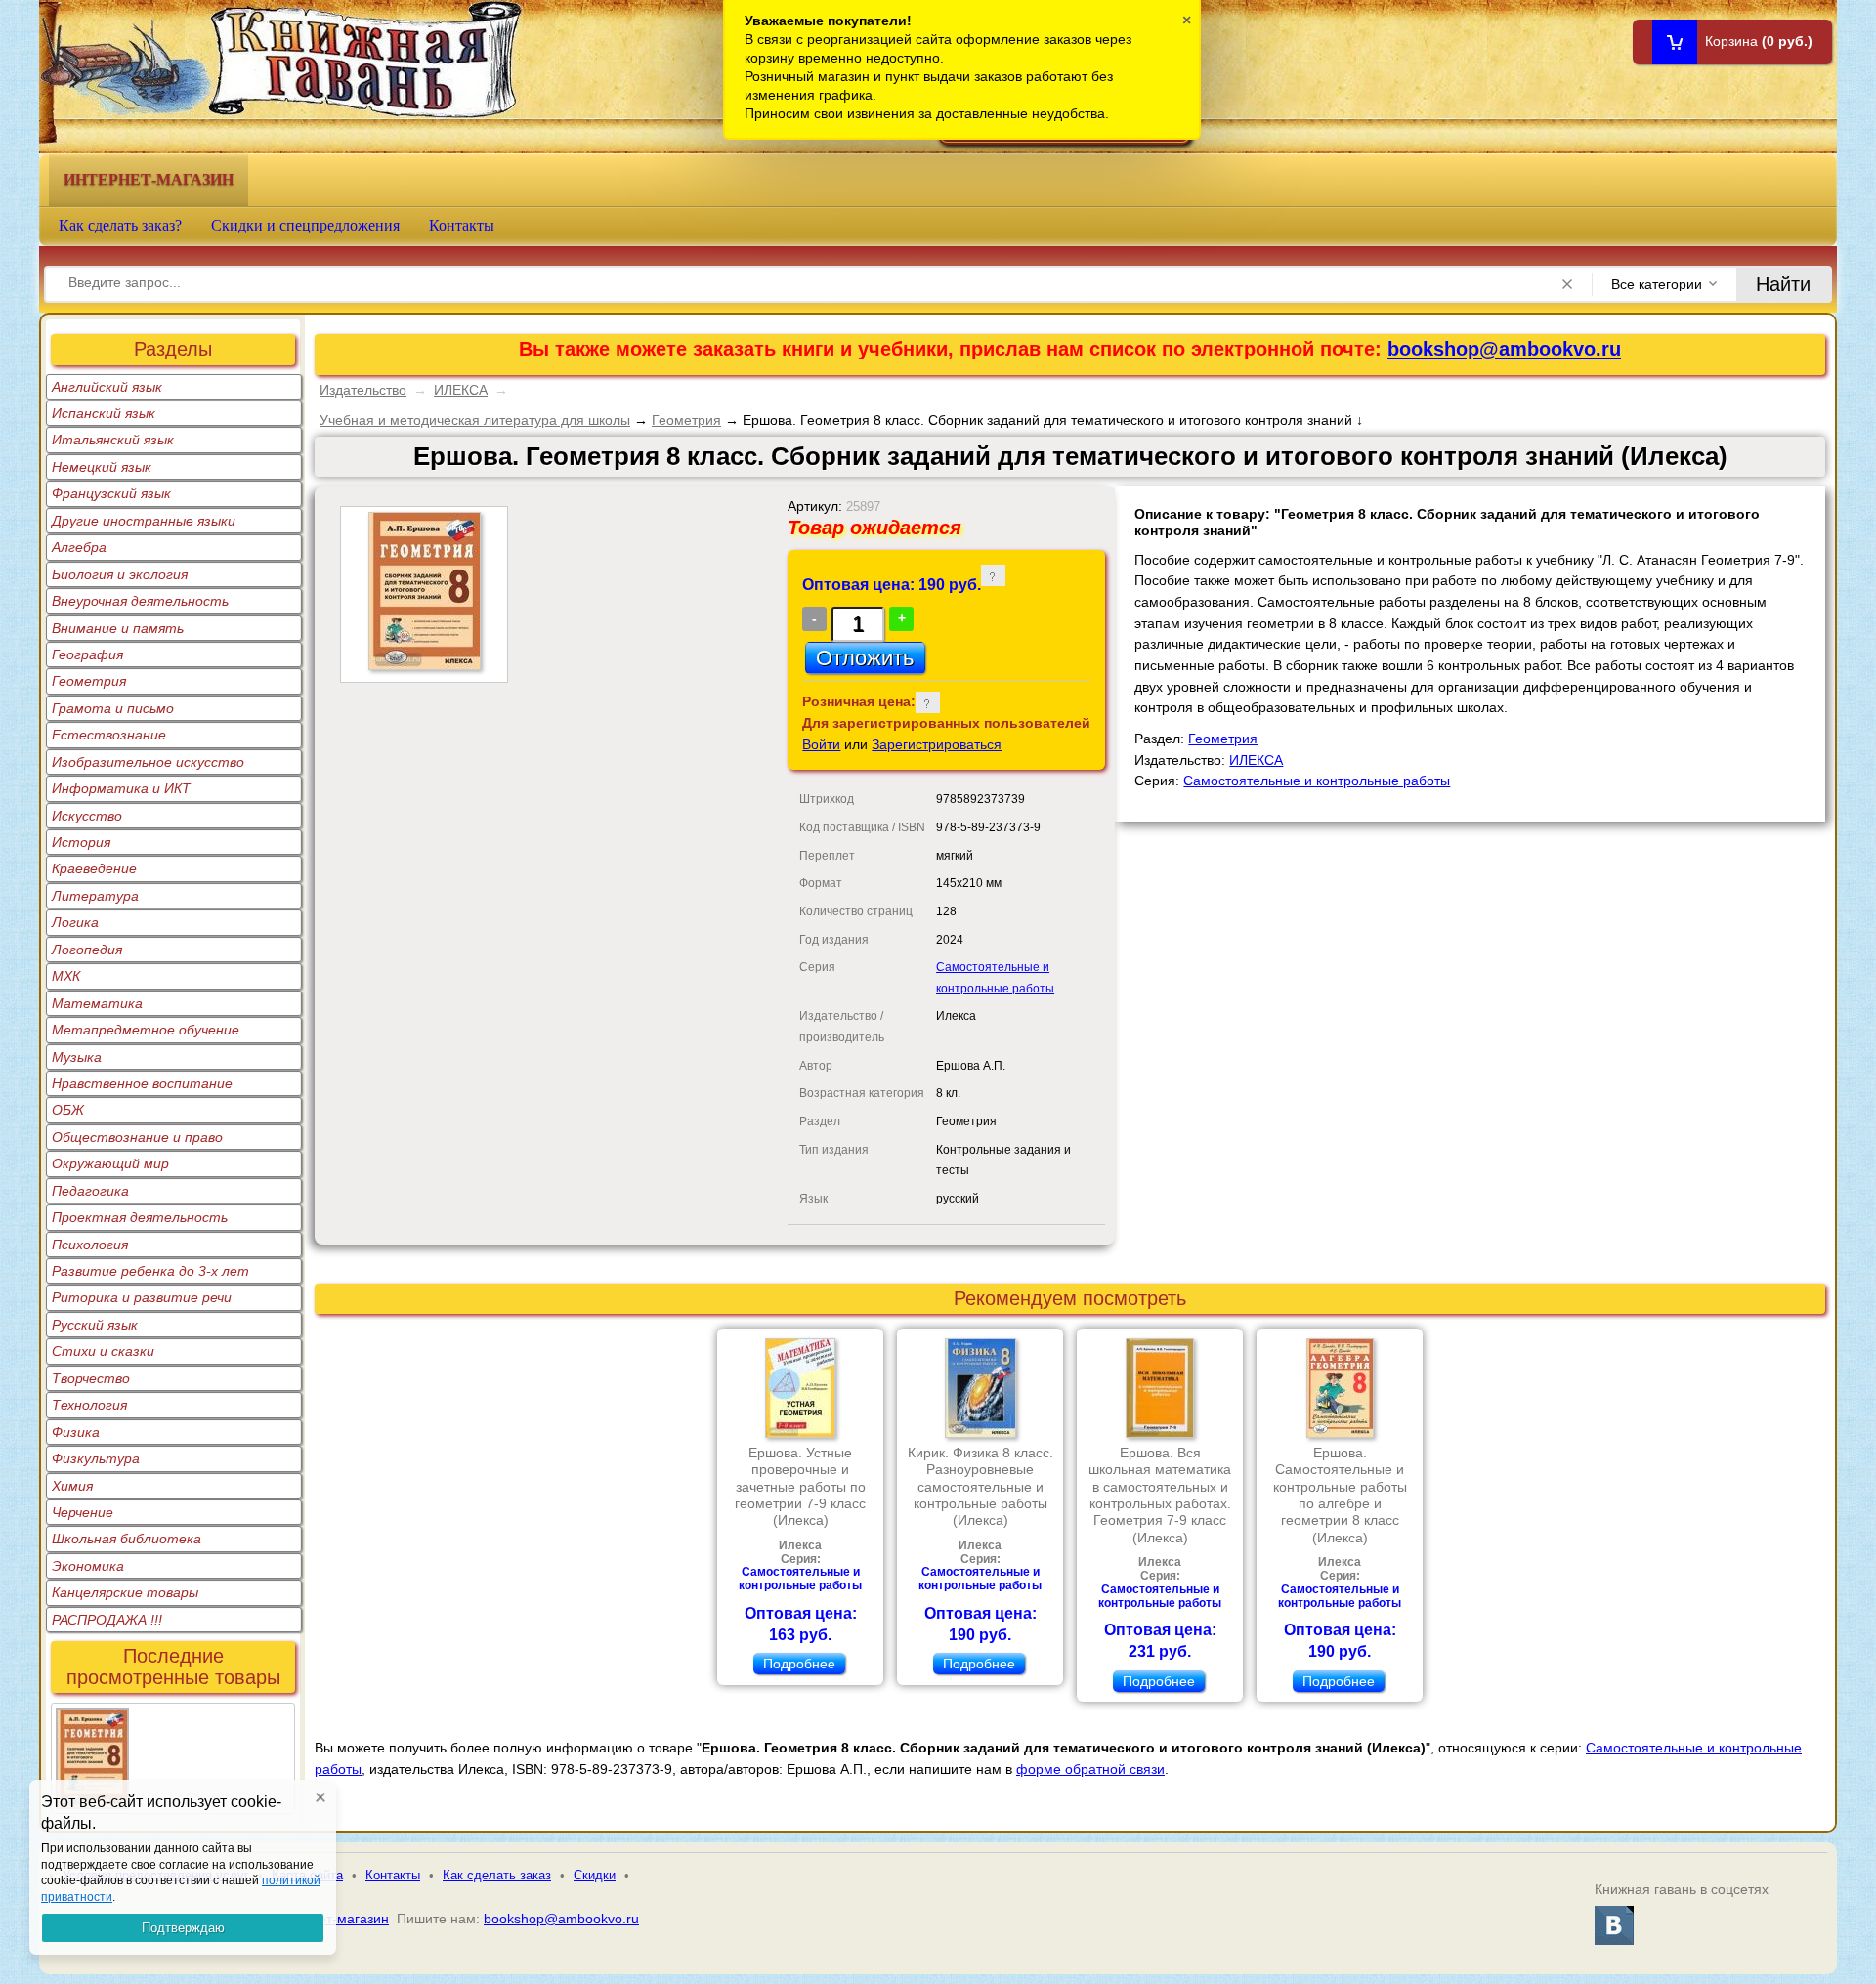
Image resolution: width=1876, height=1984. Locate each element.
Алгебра (79, 547)
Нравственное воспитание (142, 1083)
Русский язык (95, 1325)
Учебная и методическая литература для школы (475, 420)
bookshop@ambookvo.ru (1504, 349)
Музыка (77, 1057)
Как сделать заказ (497, 1875)
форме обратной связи (1090, 1769)
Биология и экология (120, 574)
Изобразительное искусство (148, 762)
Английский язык (107, 387)
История (81, 842)
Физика (76, 1432)
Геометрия (89, 681)
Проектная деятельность (140, 1217)
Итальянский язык (113, 440)
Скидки (595, 1875)
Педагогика (90, 1191)
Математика (97, 1003)
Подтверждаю (183, 1928)
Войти (821, 744)
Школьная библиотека (127, 1539)
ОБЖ (68, 1110)
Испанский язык (104, 413)
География (87, 654)
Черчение (83, 1512)
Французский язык (111, 493)
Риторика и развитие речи (142, 1297)
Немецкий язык (102, 467)
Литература (95, 896)
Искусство (87, 816)
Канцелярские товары (125, 1592)
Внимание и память (118, 628)
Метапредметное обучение (146, 1030)
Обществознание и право (137, 1137)
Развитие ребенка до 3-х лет (150, 1271)
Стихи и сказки (103, 1351)
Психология (90, 1245)
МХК (66, 976)
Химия (72, 1486)
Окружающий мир (110, 1163)
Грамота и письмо (113, 708)
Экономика (88, 1566)
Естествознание (109, 735)
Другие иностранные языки (144, 521)
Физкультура (96, 1458)
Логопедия (87, 950)
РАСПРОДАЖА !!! (107, 1620)
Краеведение (94, 868)
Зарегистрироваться (937, 744)
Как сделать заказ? (120, 225)
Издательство (363, 390)
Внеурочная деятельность (140, 601)
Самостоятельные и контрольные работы (1317, 781)
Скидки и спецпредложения (305, 225)
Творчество (91, 1378)
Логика (75, 922)
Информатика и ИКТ (121, 788)
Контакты (462, 225)
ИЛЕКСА (461, 390)
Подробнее (799, 1664)
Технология (89, 1405)
